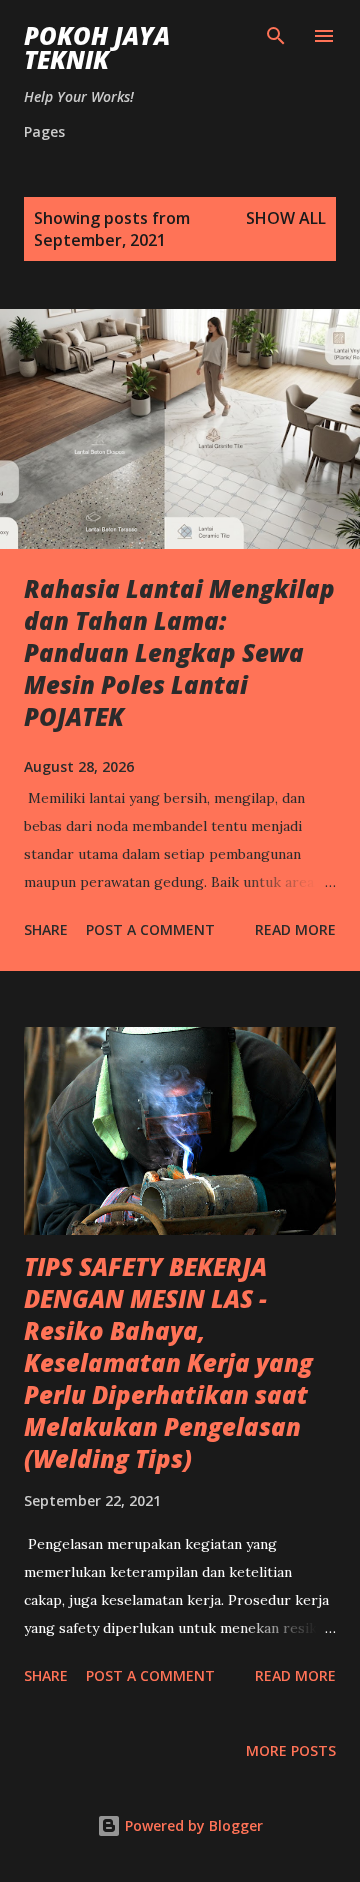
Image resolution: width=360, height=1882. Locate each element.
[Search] (276, 36)
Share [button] (46, 929)
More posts (291, 1750)
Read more (295, 929)
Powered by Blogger (192, 1825)
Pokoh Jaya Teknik (97, 47)
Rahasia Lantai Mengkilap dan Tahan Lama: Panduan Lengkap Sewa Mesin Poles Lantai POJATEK (179, 652)
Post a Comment (150, 929)
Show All (286, 218)
